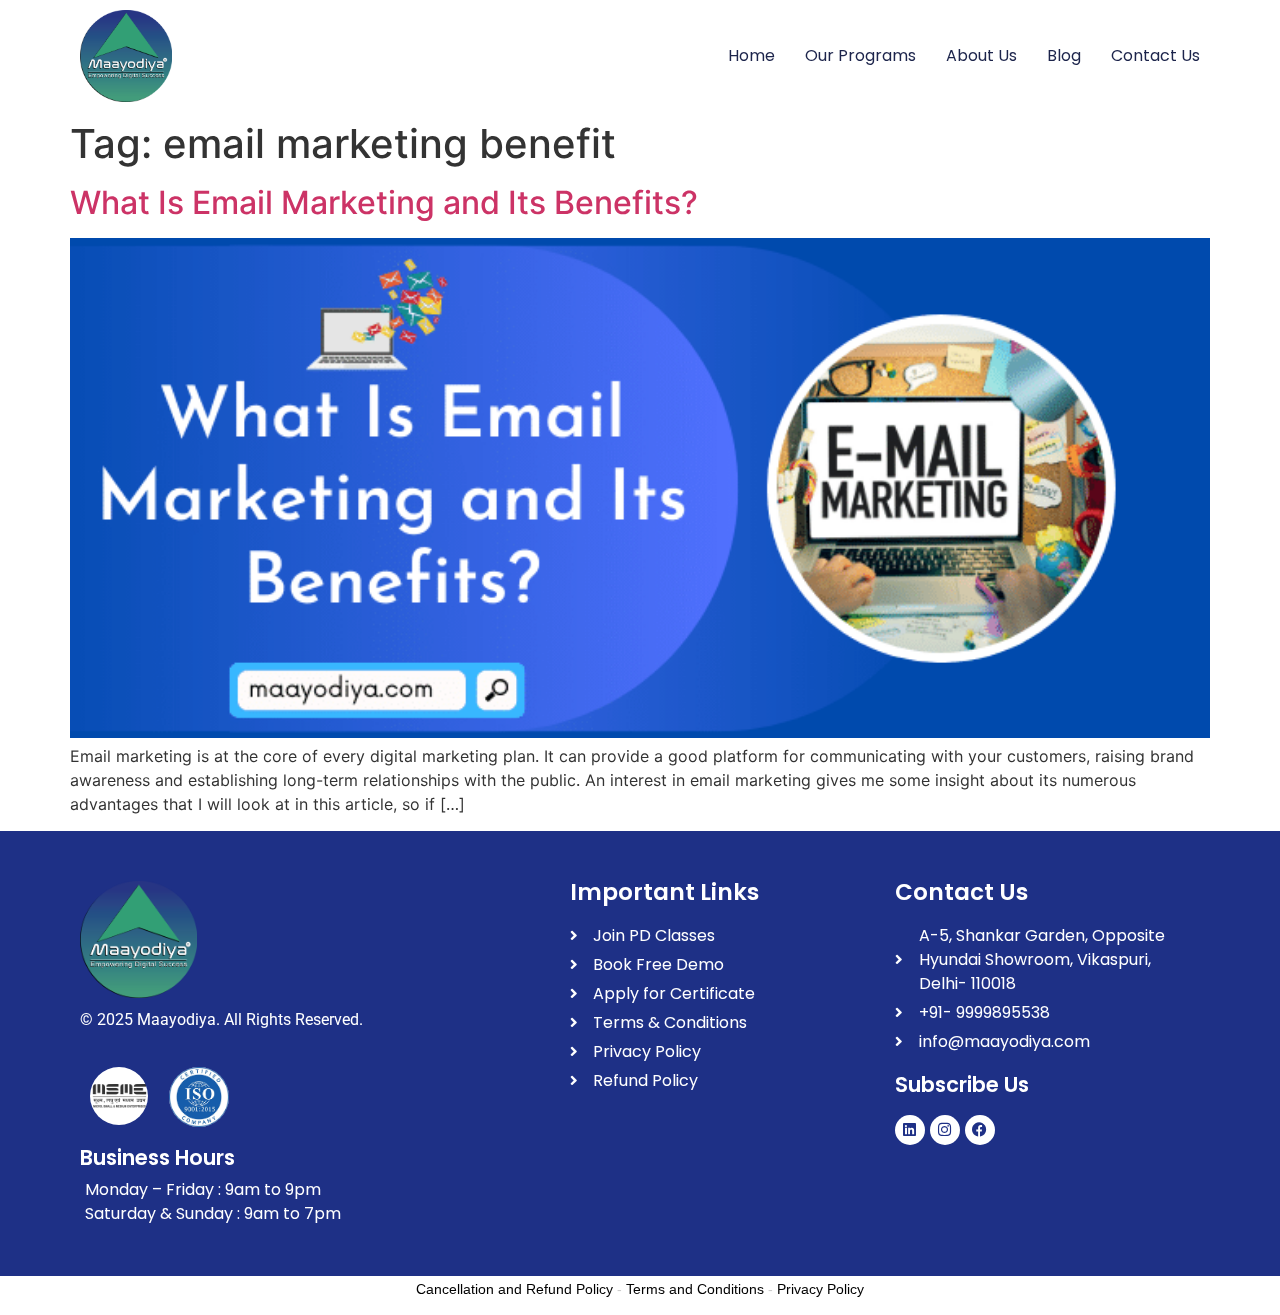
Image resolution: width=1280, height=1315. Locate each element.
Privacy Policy (820, 1289)
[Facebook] (980, 1130)
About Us (981, 55)
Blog (1064, 55)
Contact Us (1155, 55)
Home (751, 55)
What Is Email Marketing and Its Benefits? (384, 202)
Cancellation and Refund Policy (514, 1289)
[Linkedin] (910, 1130)
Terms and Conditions (695, 1289)
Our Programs (860, 55)
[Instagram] (945, 1130)
